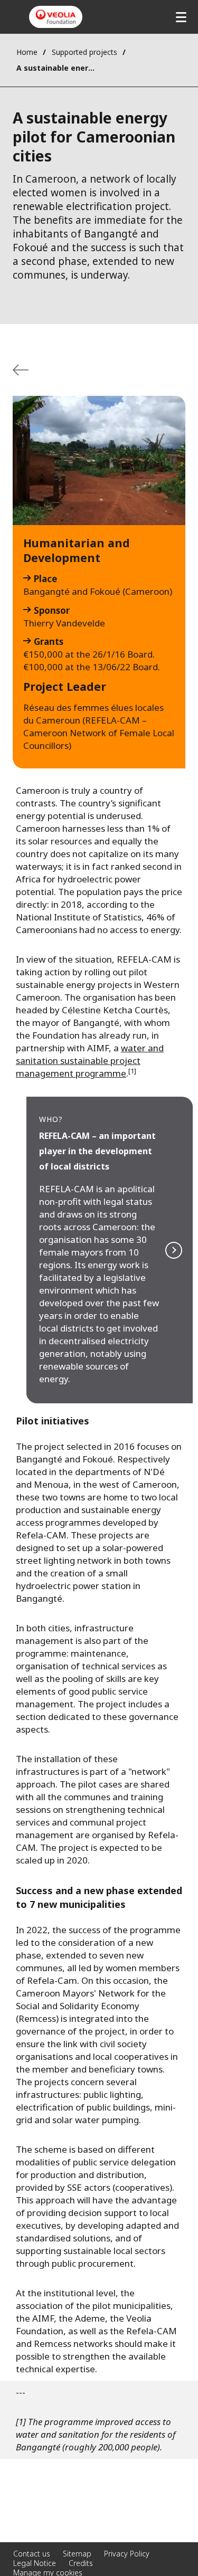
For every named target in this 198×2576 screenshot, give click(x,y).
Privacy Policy (127, 2554)
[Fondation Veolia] (56, 17)
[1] (132, 1071)
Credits (81, 2563)
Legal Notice (35, 2563)
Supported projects (84, 52)
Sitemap (77, 2554)
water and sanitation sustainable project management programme (90, 1061)
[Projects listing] (21, 370)
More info (110, 1250)
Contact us (32, 2554)
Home (27, 52)
